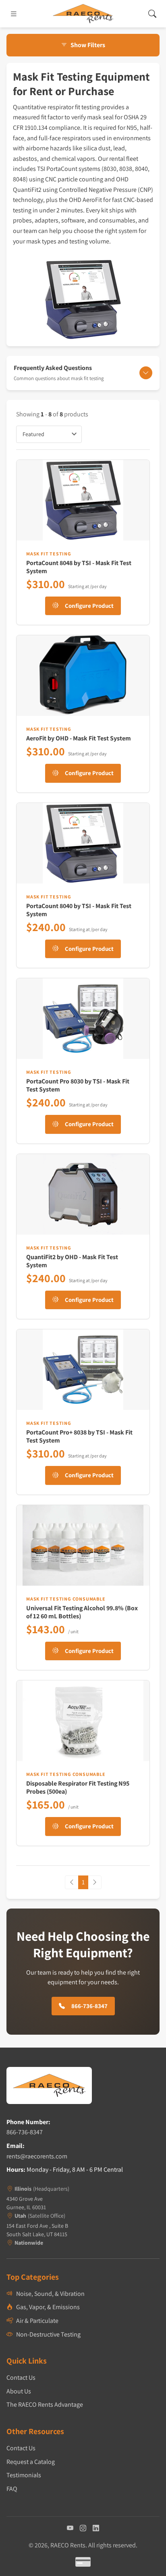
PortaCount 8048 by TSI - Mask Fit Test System (79, 567)
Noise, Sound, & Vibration (50, 2294)
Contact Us (21, 2377)
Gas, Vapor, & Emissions (48, 2307)
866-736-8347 (25, 2132)
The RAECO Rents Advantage (45, 2404)
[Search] (152, 14)
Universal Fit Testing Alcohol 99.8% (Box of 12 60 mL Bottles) (82, 1612)
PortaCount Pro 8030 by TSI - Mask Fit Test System (78, 1085)
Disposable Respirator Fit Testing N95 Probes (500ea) (78, 1787)
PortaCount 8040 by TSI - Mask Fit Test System (79, 910)
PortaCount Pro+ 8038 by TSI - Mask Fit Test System (79, 1436)
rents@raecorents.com (37, 2156)
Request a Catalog (31, 2462)
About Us (19, 2391)
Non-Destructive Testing (48, 2334)
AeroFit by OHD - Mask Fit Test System (79, 738)
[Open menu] (14, 14)
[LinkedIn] (96, 2528)
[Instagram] (83, 2528)
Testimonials (24, 2475)
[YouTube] (70, 2528)
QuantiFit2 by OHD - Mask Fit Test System (72, 1261)
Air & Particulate (37, 2321)
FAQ (12, 2489)
